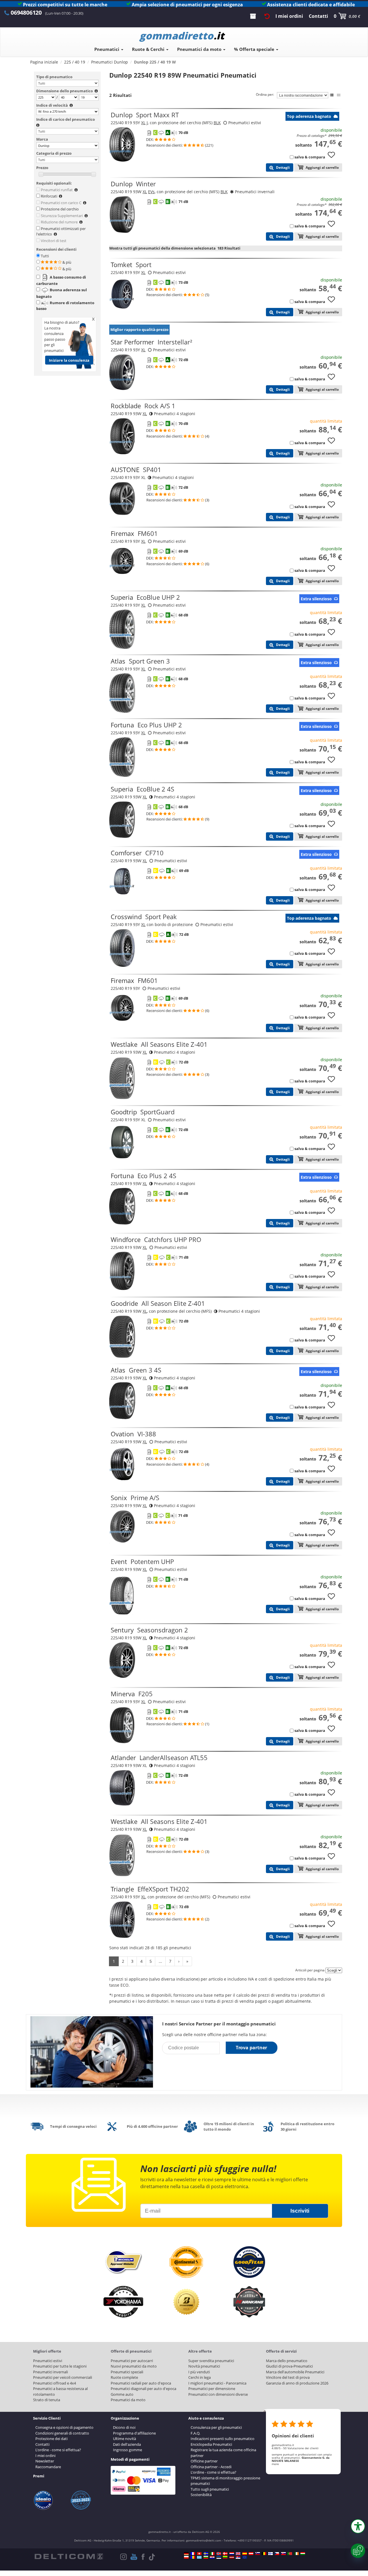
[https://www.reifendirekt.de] (186, 2554)
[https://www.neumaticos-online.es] (245, 2554)
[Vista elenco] (332, 95)
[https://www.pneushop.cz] (277, 2554)
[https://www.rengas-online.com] (271, 2554)
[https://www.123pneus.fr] (193, 2554)
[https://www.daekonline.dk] (225, 2554)
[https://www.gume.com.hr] (212, 2557)
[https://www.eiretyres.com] (296, 2554)
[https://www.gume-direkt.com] (258, 2554)
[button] (358, 2526)
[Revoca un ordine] (267, 16)
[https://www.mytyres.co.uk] (238, 2554)
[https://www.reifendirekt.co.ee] (219, 2557)
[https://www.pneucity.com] (290, 2554)
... (160, 1961)
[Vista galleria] (339, 95)
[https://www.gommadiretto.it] (212, 2554)
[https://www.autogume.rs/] (238, 2557)
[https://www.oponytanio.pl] (186, 2557)
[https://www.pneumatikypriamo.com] (283, 2554)
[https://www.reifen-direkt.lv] (232, 2557)
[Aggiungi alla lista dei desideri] (333, 158)
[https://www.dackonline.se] (206, 2554)
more (275, 2464)
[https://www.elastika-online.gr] (199, 2557)
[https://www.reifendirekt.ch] (199, 2554)
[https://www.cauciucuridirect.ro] (193, 2557)
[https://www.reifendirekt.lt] (225, 2557)
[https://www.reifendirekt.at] (251, 2554)
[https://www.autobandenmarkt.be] (264, 2554)
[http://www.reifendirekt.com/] (245, 2557)
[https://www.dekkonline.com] (219, 2554)
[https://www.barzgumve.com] (206, 2557)
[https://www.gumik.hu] (303, 2554)
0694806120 (26, 13)
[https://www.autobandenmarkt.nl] (232, 2554)
